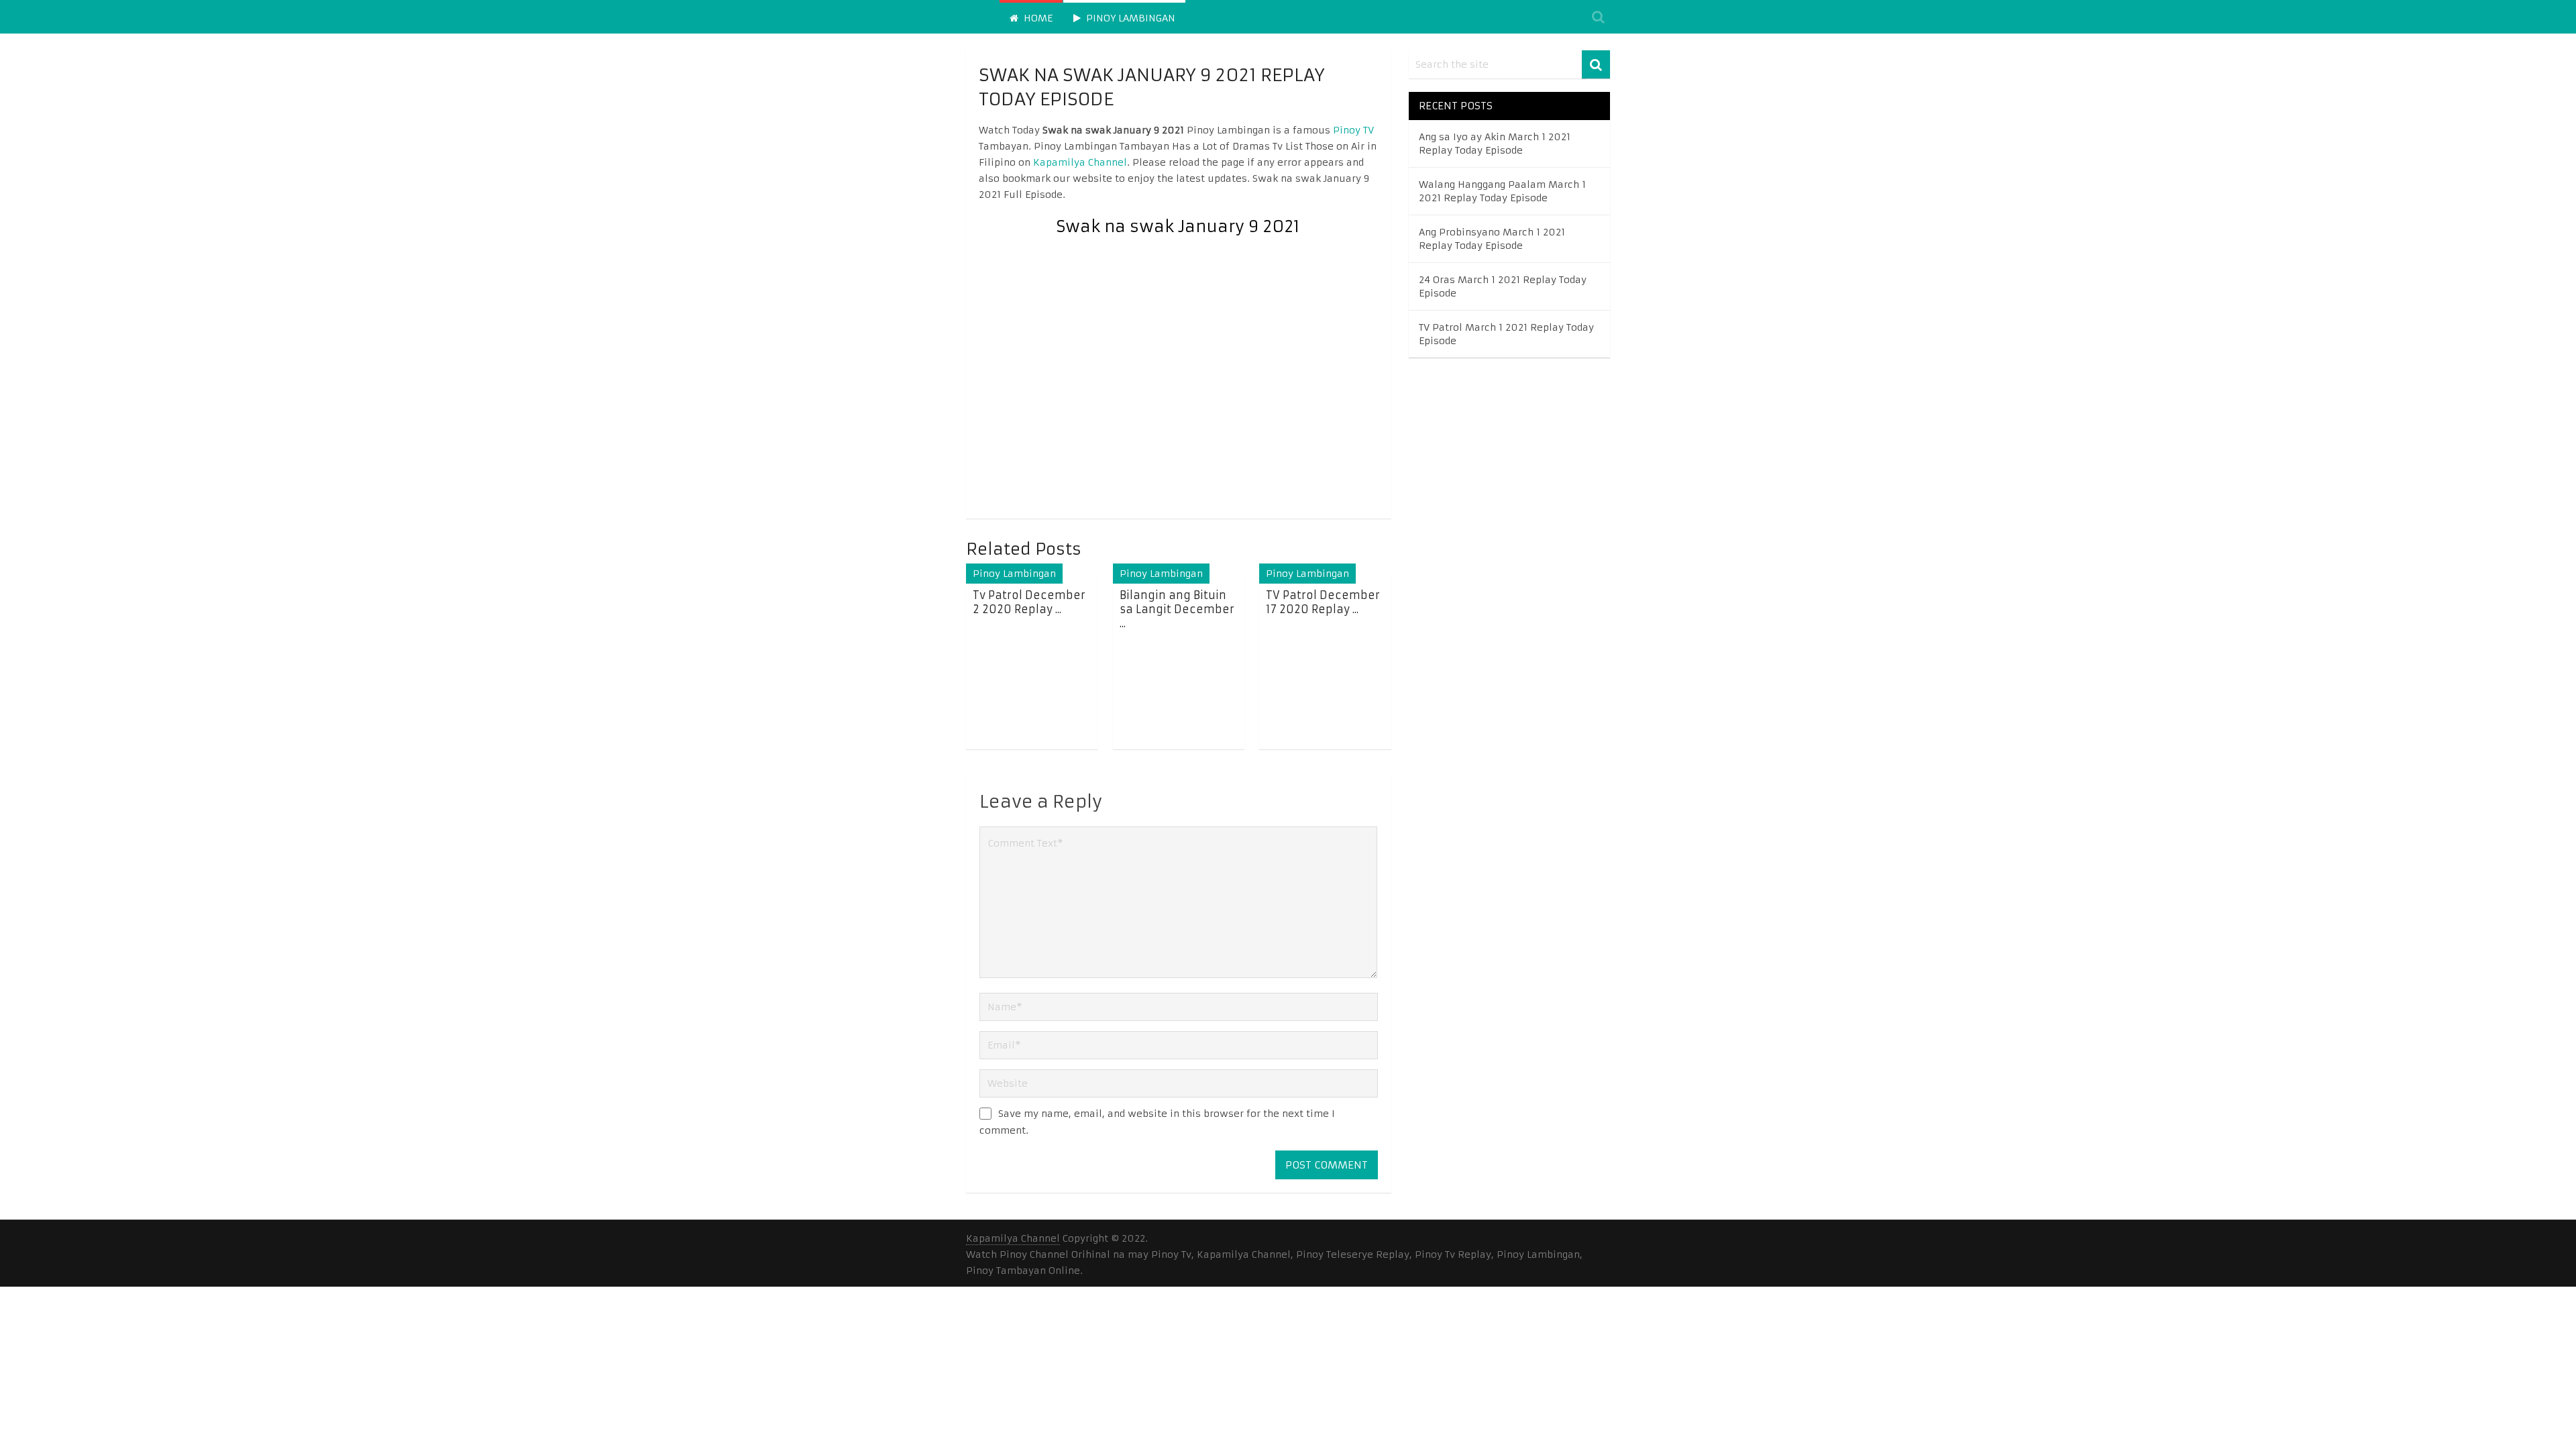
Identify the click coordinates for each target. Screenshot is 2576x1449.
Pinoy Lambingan (1129, 18)
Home (1037, 18)
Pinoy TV (1353, 130)
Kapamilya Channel (1080, 162)
